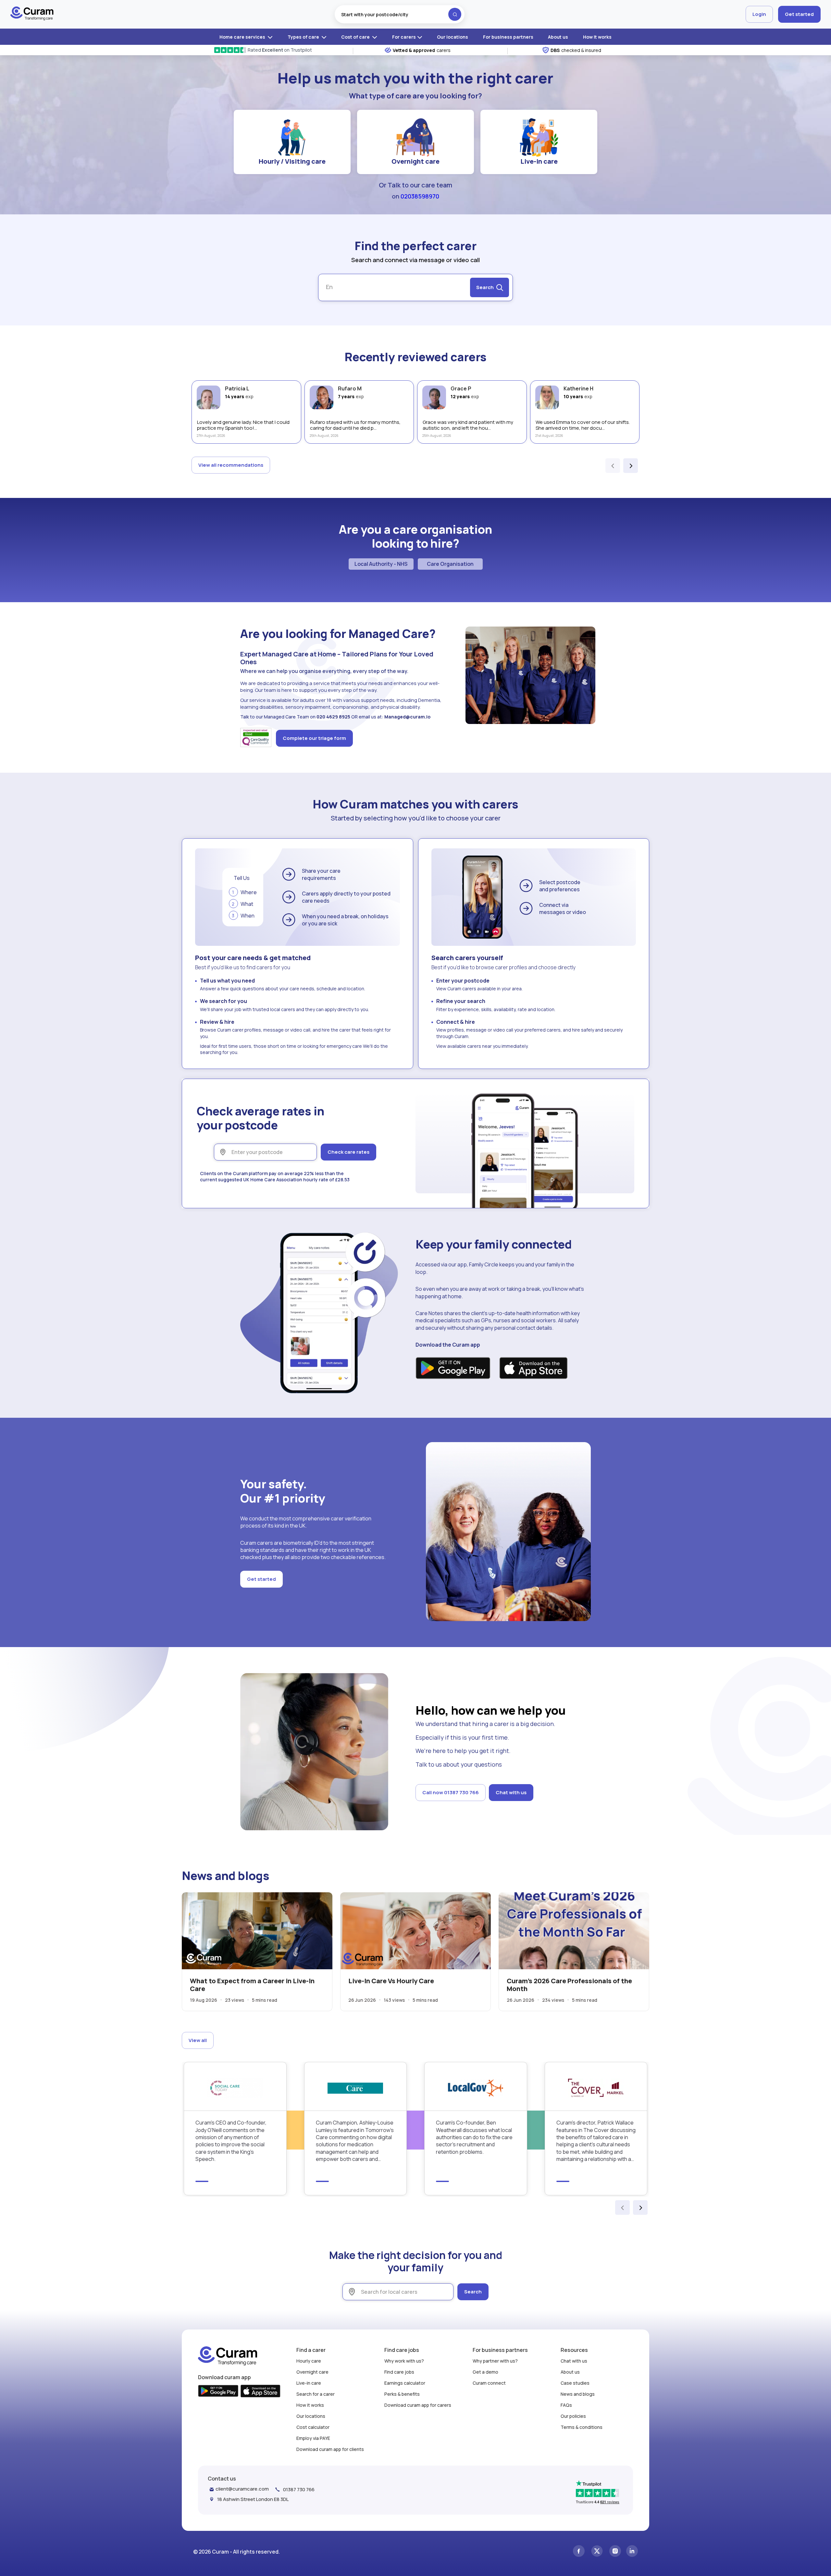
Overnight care (415, 161)
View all (198, 2040)
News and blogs (578, 2394)
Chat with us (511, 1792)
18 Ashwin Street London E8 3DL (253, 2499)
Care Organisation (450, 564)
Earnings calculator (405, 2383)
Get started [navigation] (799, 14)
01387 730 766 (299, 2489)
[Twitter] (597, 2552)
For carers (404, 37)
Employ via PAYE (313, 2438)
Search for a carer (316, 2394)
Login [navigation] (759, 14)
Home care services (243, 37)
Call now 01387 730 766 (451, 1792)
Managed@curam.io (407, 717)
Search (473, 2292)
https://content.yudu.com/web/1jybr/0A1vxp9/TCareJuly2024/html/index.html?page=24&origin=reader (356, 2128)
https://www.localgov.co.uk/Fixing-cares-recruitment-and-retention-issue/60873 (476, 2128)
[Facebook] (579, 2552)
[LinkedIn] (632, 2552)
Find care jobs (399, 2372)
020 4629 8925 (333, 717)
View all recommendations (231, 465)
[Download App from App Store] (533, 1369)
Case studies (575, 2383)
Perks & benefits (402, 2394)
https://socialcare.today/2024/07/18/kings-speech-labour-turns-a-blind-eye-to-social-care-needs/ (235, 2128)
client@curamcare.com (242, 2489)
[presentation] (613, 466)
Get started (261, 1579)
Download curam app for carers (418, 2405)
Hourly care (309, 2361)
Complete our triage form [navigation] (314, 738)
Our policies (573, 2416)
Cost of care (356, 37)
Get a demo (485, 2372)
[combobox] (400, 14)
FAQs (566, 2405)
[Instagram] (615, 2552)
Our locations (453, 37)
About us (558, 37)
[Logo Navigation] (32, 14)
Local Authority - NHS (381, 564)
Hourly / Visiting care (292, 161)
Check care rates (348, 1152)
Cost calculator (313, 2427)
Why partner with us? (495, 2361)
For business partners (508, 37)
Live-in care (539, 161)
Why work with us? (404, 2361)
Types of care (304, 37)
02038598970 (420, 196)
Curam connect (489, 2383)
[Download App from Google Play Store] (453, 1369)
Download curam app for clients (330, 2449)
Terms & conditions (582, 2427)
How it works (597, 37)
